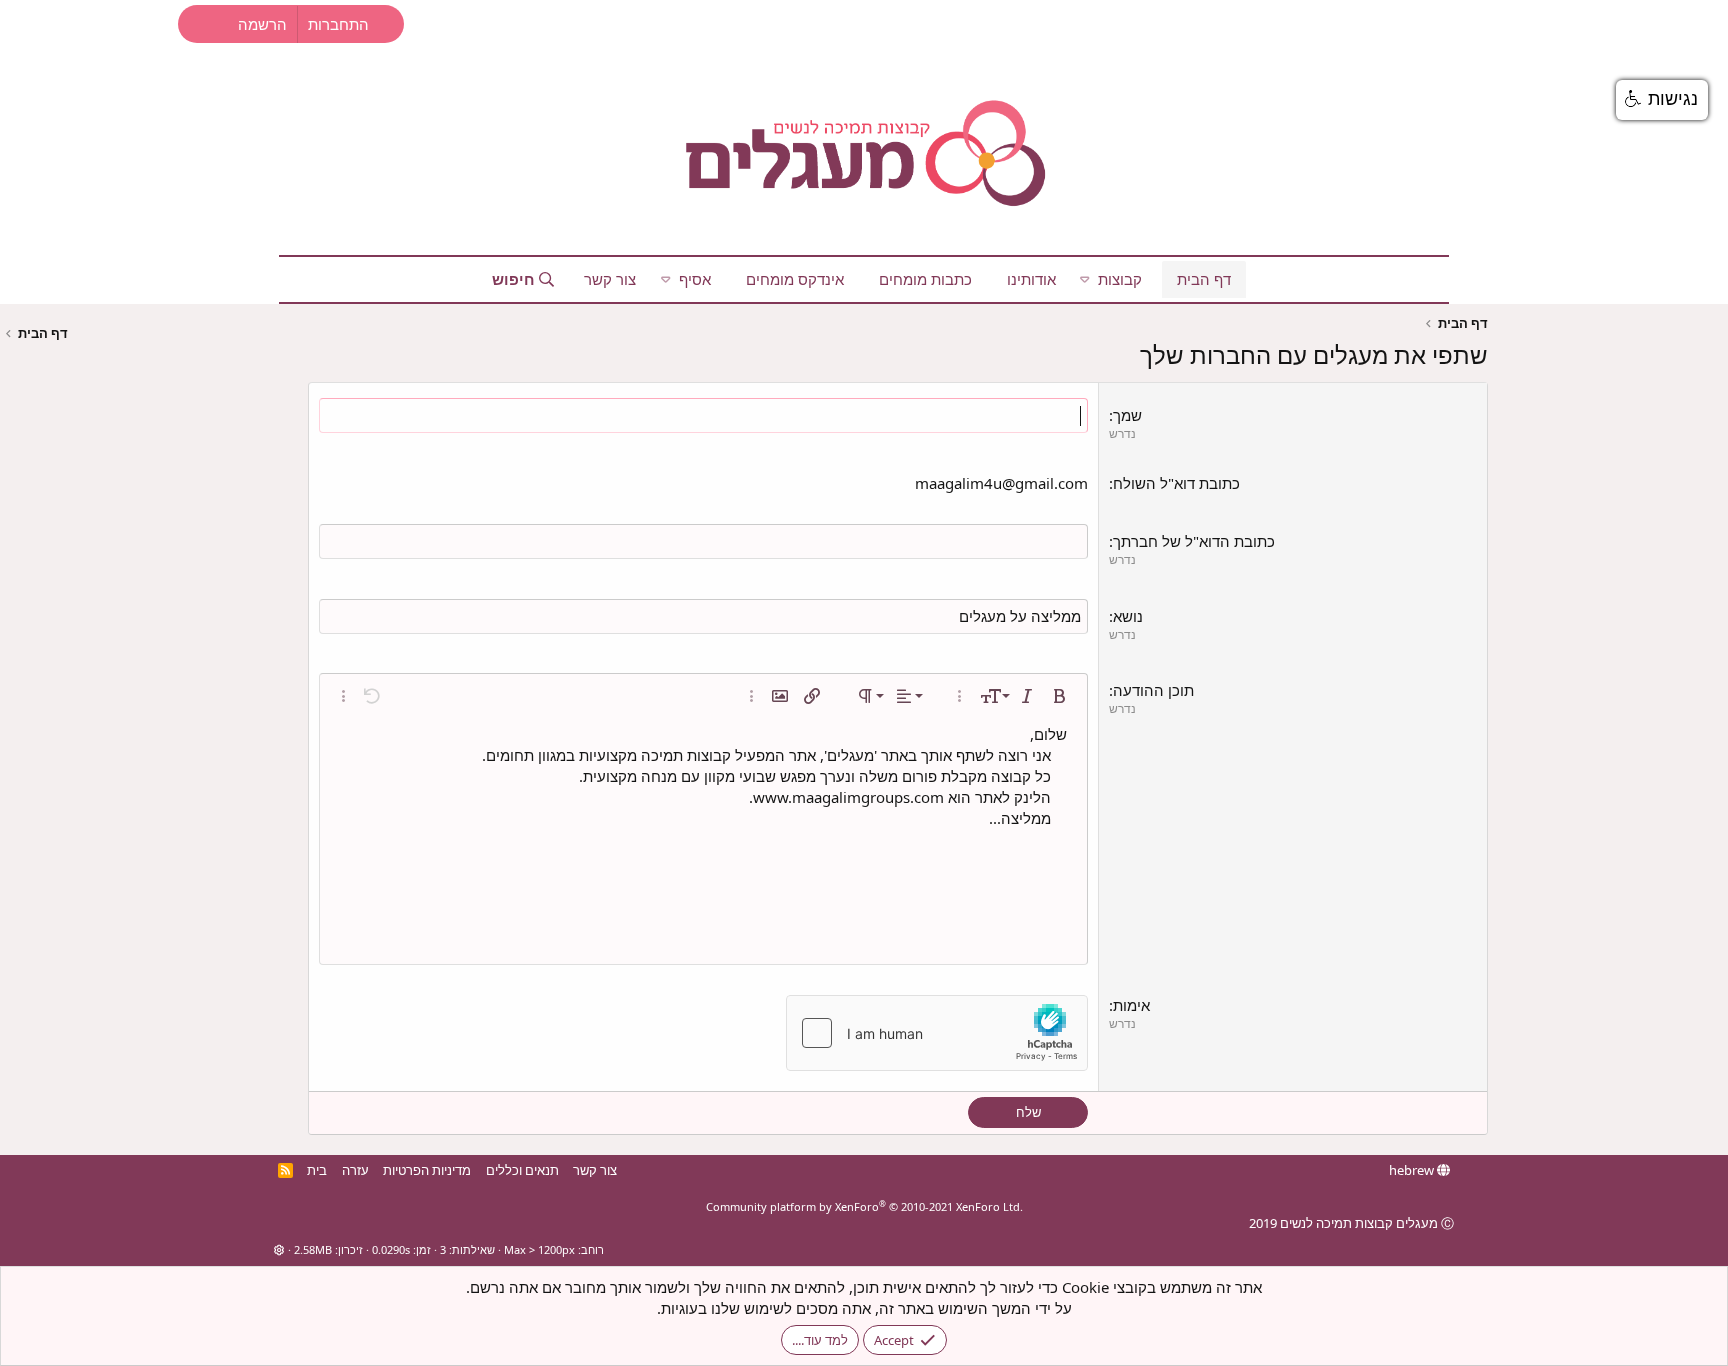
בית (317, 1170)
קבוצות (1120, 279)
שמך (1127, 415)
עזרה (355, 1170)
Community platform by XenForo (864, 1206)
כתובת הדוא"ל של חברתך (1194, 541)
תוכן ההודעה (1153, 690)
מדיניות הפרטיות (427, 1170)
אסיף (695, 279)
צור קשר (610, 279)
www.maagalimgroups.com (848, 797)
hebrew (1413, 1170)
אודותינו (1031, 279)
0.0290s (391, 1249)
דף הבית (1204, 279)
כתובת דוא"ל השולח (1176, 483)
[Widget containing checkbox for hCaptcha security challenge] (937, 1033)
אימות (1131, 1005)
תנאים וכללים (522, 1170)
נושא (1128, 616)
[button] (1085, 279)
